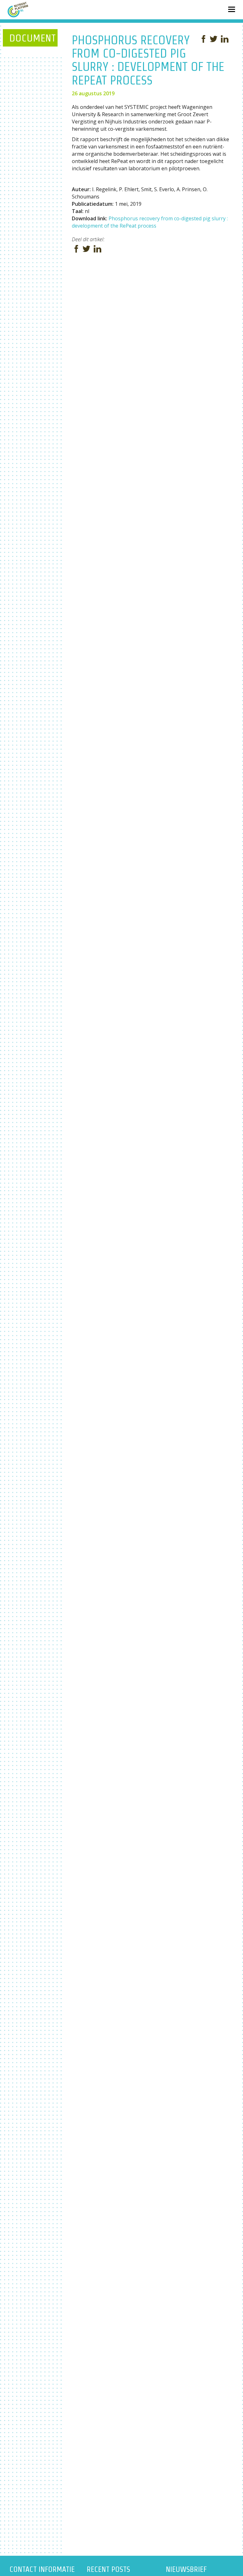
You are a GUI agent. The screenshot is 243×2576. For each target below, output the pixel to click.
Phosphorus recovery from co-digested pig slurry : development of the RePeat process (150, 222)
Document (32, 38)
